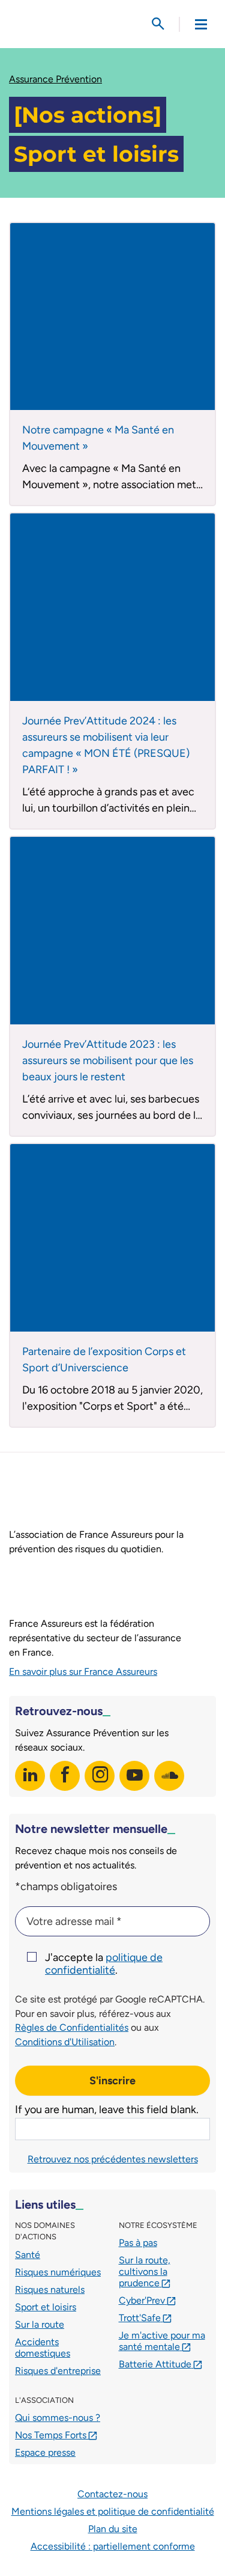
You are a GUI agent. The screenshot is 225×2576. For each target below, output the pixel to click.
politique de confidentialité (104, 1964)
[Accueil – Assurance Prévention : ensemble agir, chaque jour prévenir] (66, 24)
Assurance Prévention (55, 79)
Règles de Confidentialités (72, 2027)
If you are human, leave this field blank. (107, 2109)
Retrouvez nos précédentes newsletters (113, 2159)
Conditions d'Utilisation (65, 2042)
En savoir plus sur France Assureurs (83, 1672)
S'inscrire (112, 2081)
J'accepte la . (104, 1964)
